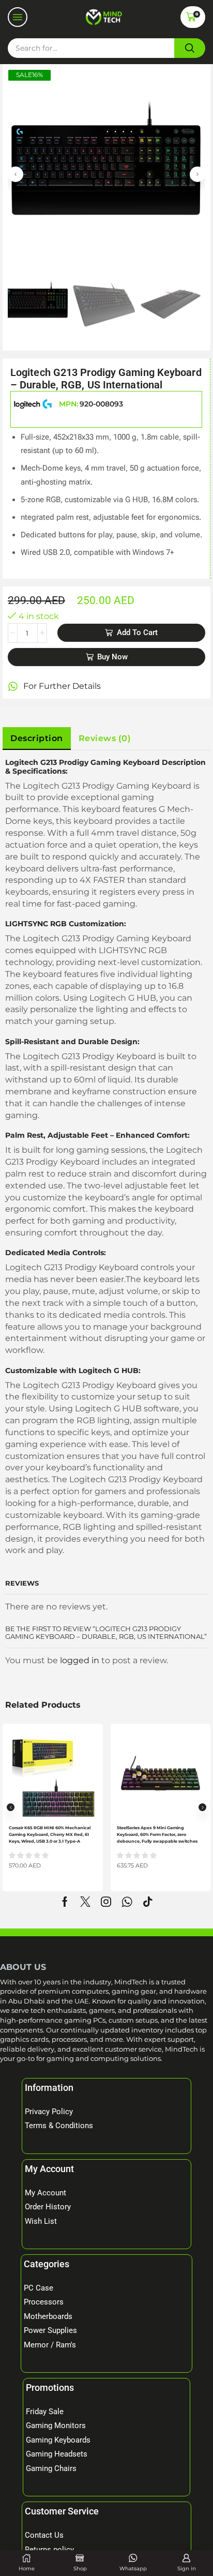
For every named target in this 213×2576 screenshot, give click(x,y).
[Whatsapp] (127, 1902)
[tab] (37, 739)
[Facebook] (65, 1902)
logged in (80, 1660)
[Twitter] (85, 1902)
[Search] (190, 48)
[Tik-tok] (148, 1902)
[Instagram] (106, 1902)
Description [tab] (37, 738)
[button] (18, 17)
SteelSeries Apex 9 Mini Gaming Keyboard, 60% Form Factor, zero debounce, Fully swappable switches (157, 1834)
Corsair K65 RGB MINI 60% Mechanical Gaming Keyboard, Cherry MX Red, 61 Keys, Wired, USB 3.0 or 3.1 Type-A (50, 1834)
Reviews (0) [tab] (105, 738)
